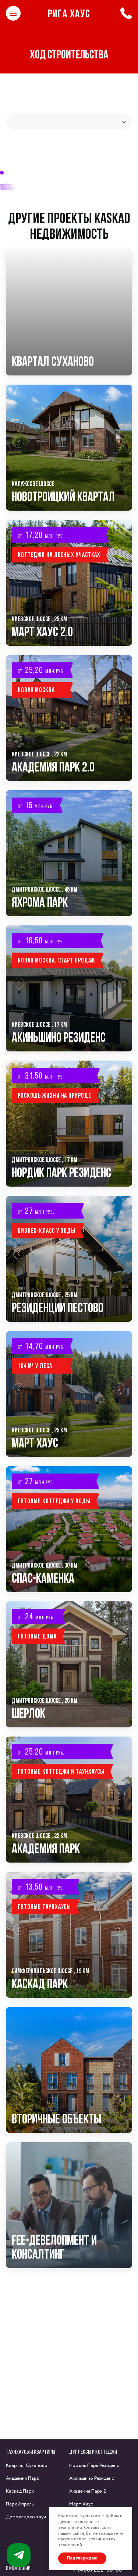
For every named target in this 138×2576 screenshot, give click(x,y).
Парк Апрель (20, 2504)
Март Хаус (81, 2504)
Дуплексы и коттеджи (93, 2452)
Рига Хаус (69, 13)
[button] (19, 448)
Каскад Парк (20, 2491)
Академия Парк (22, 2478)
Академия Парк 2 (88, 2491)
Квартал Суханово (27, 2466)
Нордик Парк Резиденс (94, 2466)
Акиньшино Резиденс (92, 2478)
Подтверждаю (82, 2558)
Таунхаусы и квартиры (31, 2452)
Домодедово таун (26, 2517)
